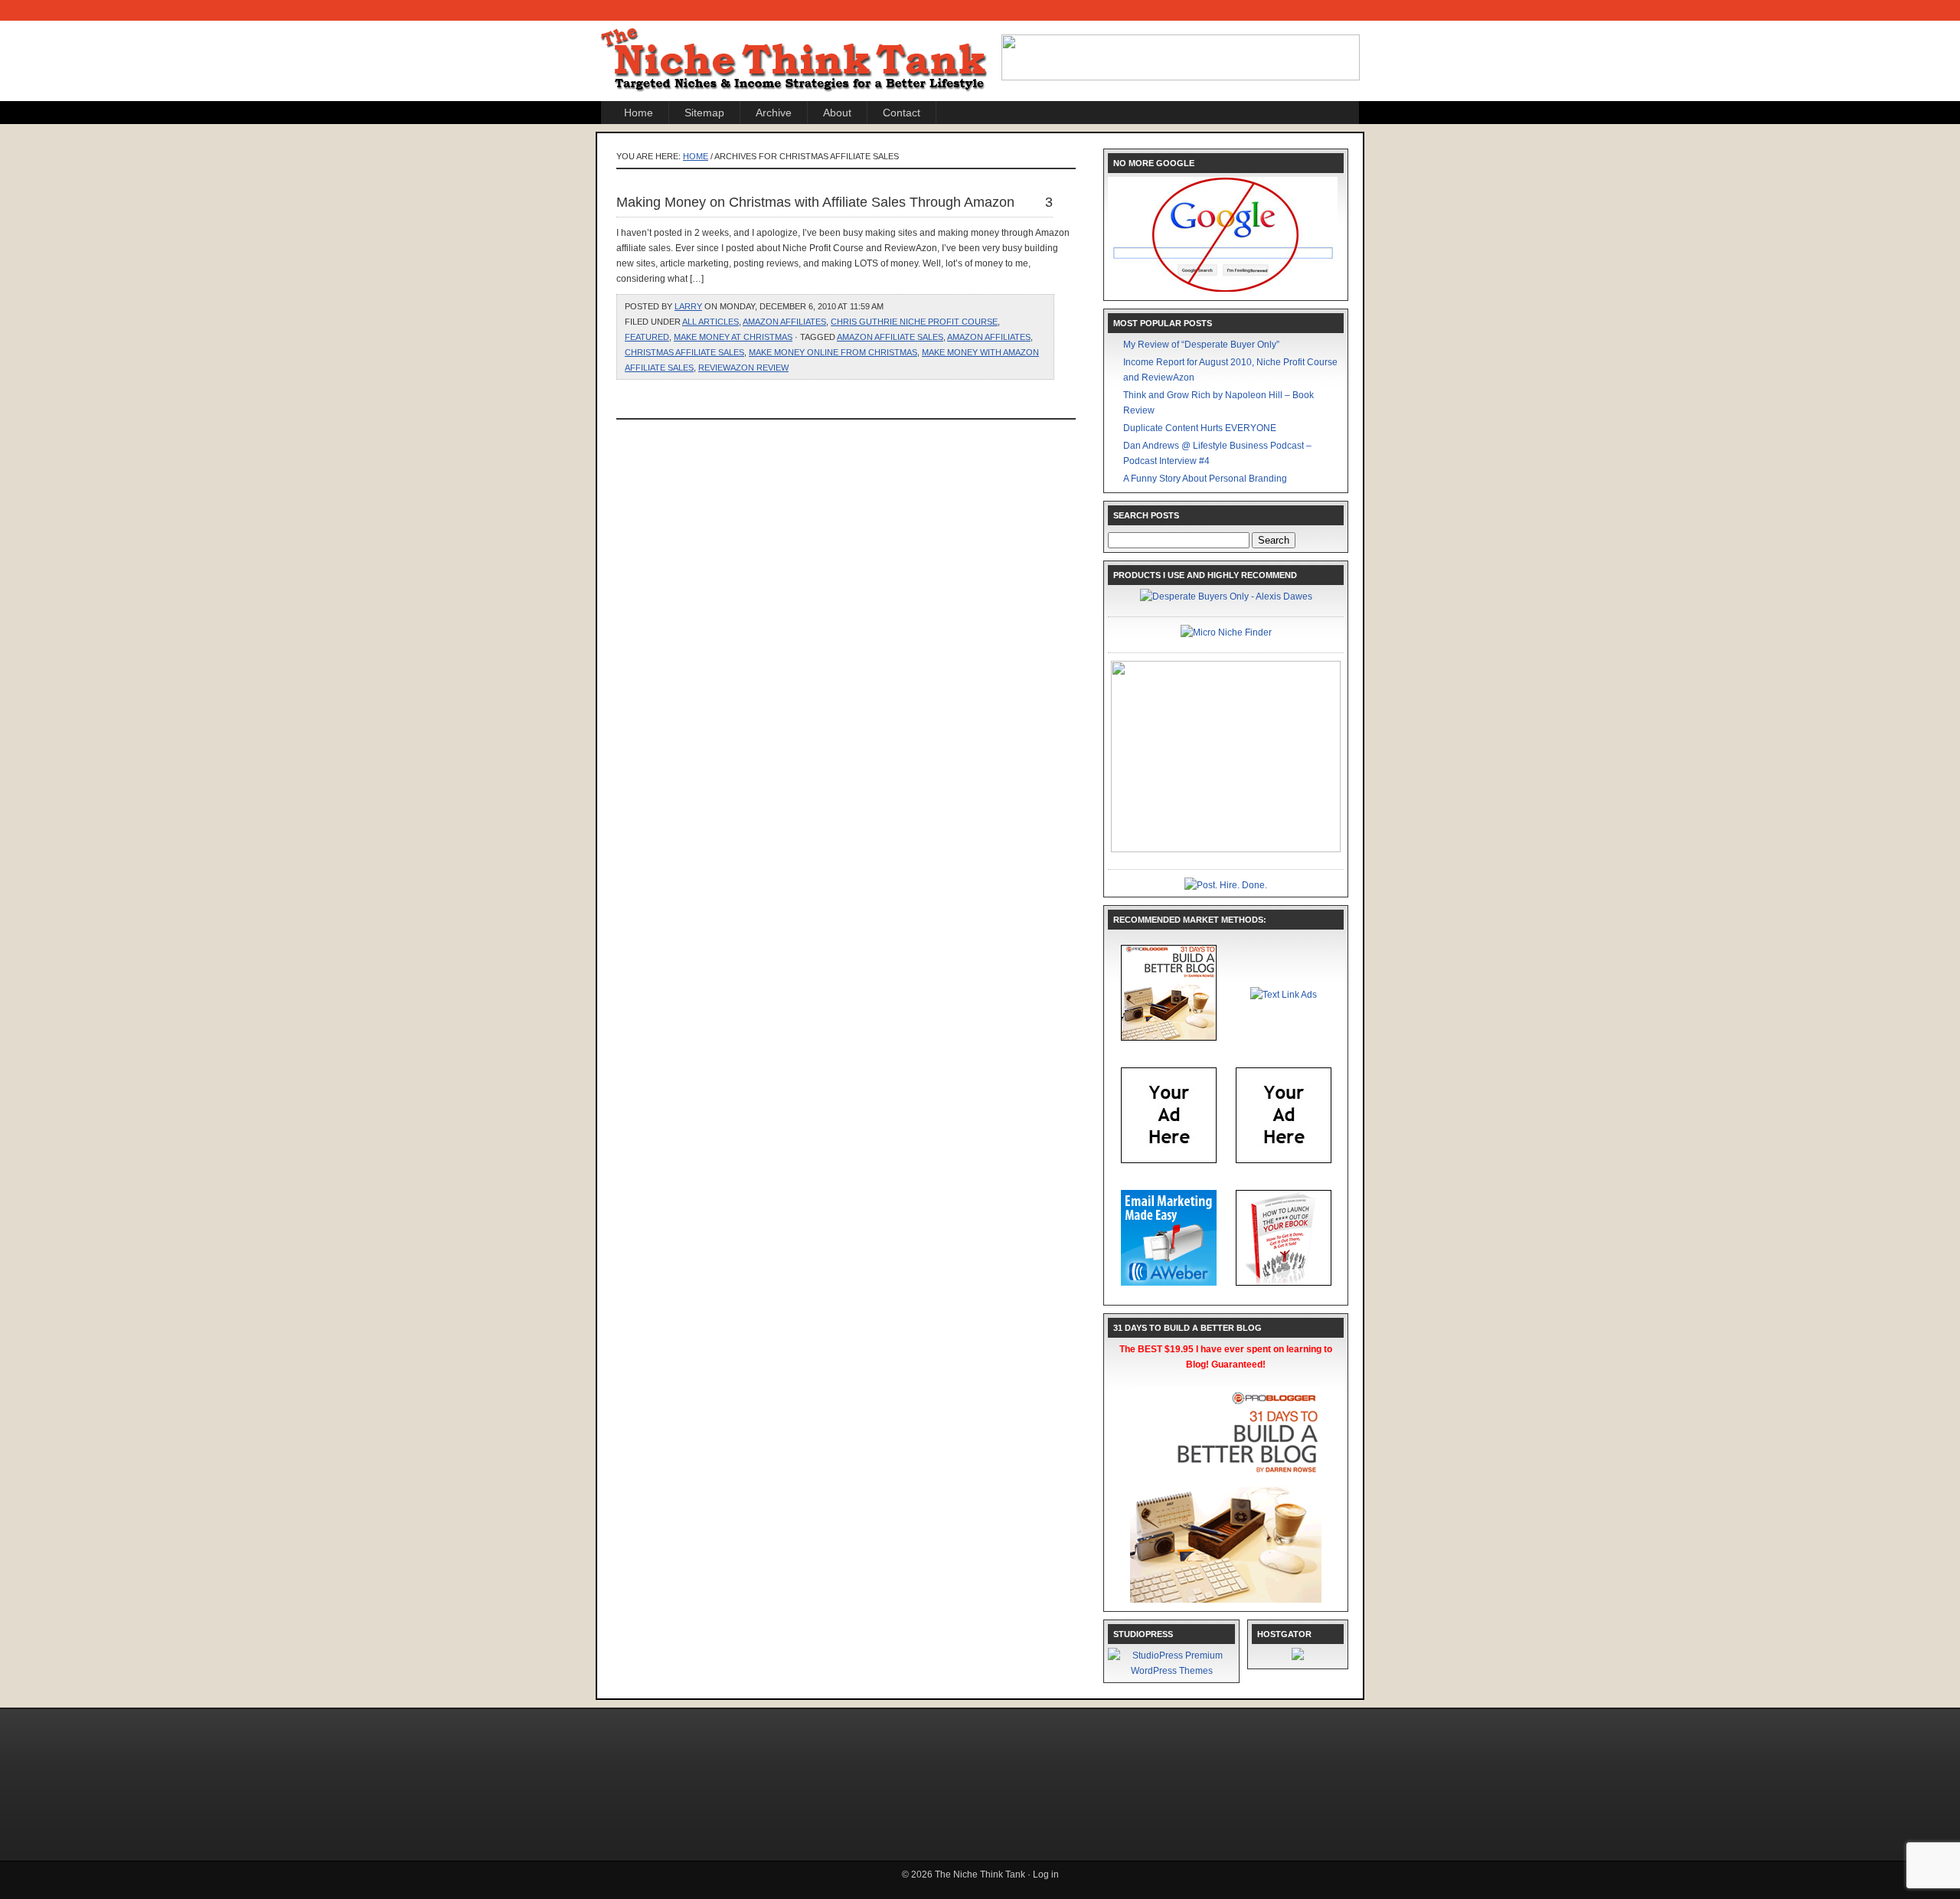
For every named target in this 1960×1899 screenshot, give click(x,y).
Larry (688, 306)
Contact (902, 113)
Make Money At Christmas (733, 337)
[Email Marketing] (1169, 1283)
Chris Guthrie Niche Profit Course (914, 322)
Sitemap (704, 113)
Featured (647, 337)
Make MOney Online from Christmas (833, 352)
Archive (774, 113)
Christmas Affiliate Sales (684, 352)
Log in (1046, 1874)
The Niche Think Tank (796, 47)
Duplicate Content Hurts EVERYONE (1200, 428)
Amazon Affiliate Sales (890, 337)
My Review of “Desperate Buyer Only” (1201, 345)
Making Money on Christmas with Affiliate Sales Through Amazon (815, 202)
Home (639, 113)
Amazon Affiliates (784, 322)
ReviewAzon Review (743, 368)
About (837, 113)
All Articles (710, 322)
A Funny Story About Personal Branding (1205, 479)
